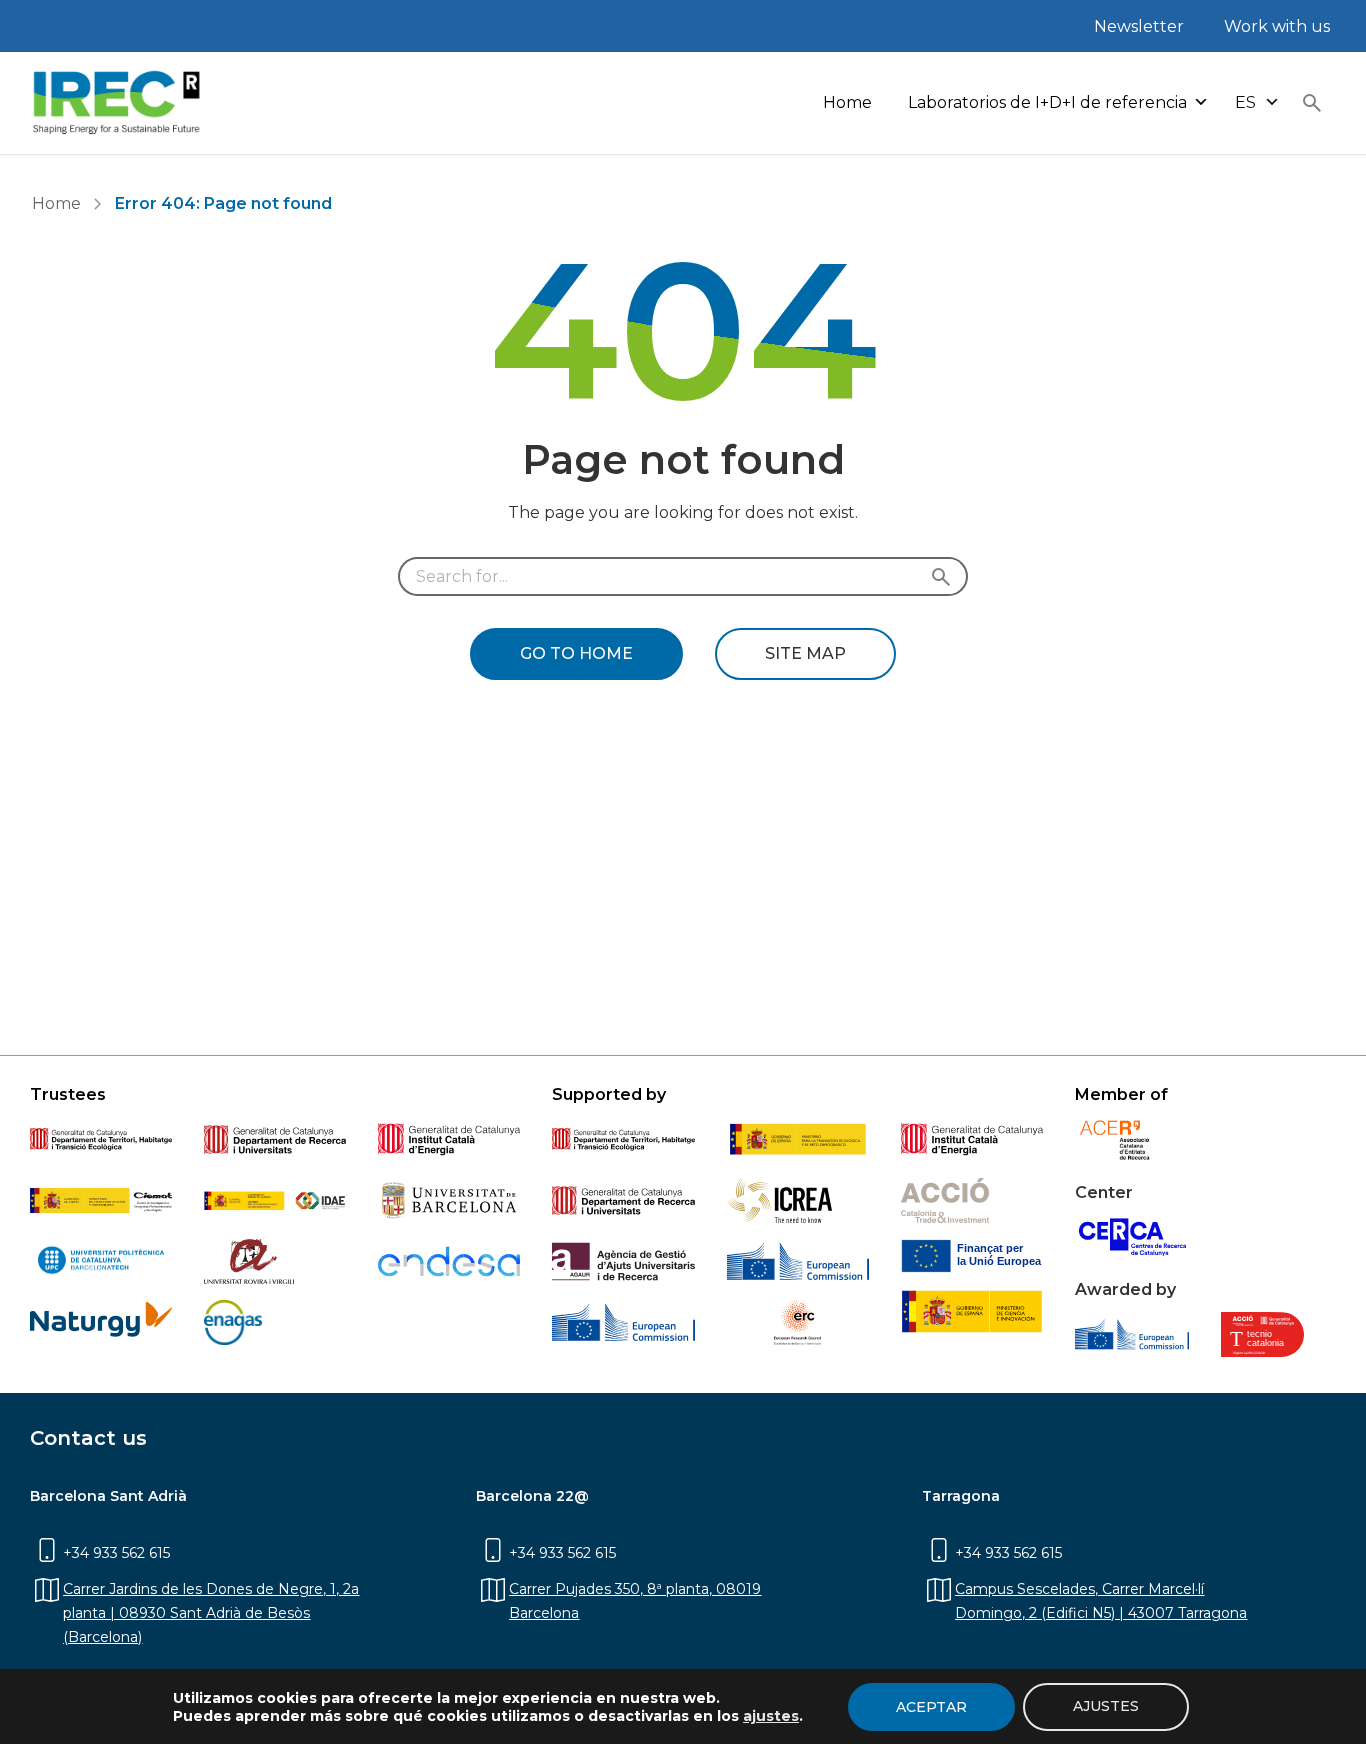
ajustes (771, 1716)
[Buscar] (1312, 103)
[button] (1257, 103)
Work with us (1277, 26)
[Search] (945, 576)
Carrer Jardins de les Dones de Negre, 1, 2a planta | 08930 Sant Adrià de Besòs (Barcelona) (211, 1613)
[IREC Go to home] (117, 103)
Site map (805, 653)
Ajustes (1106, 1706)
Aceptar (931, 1707)
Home (847, 102)
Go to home (576, 653)
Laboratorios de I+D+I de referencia (1047, 102)
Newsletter (1139, 26)
